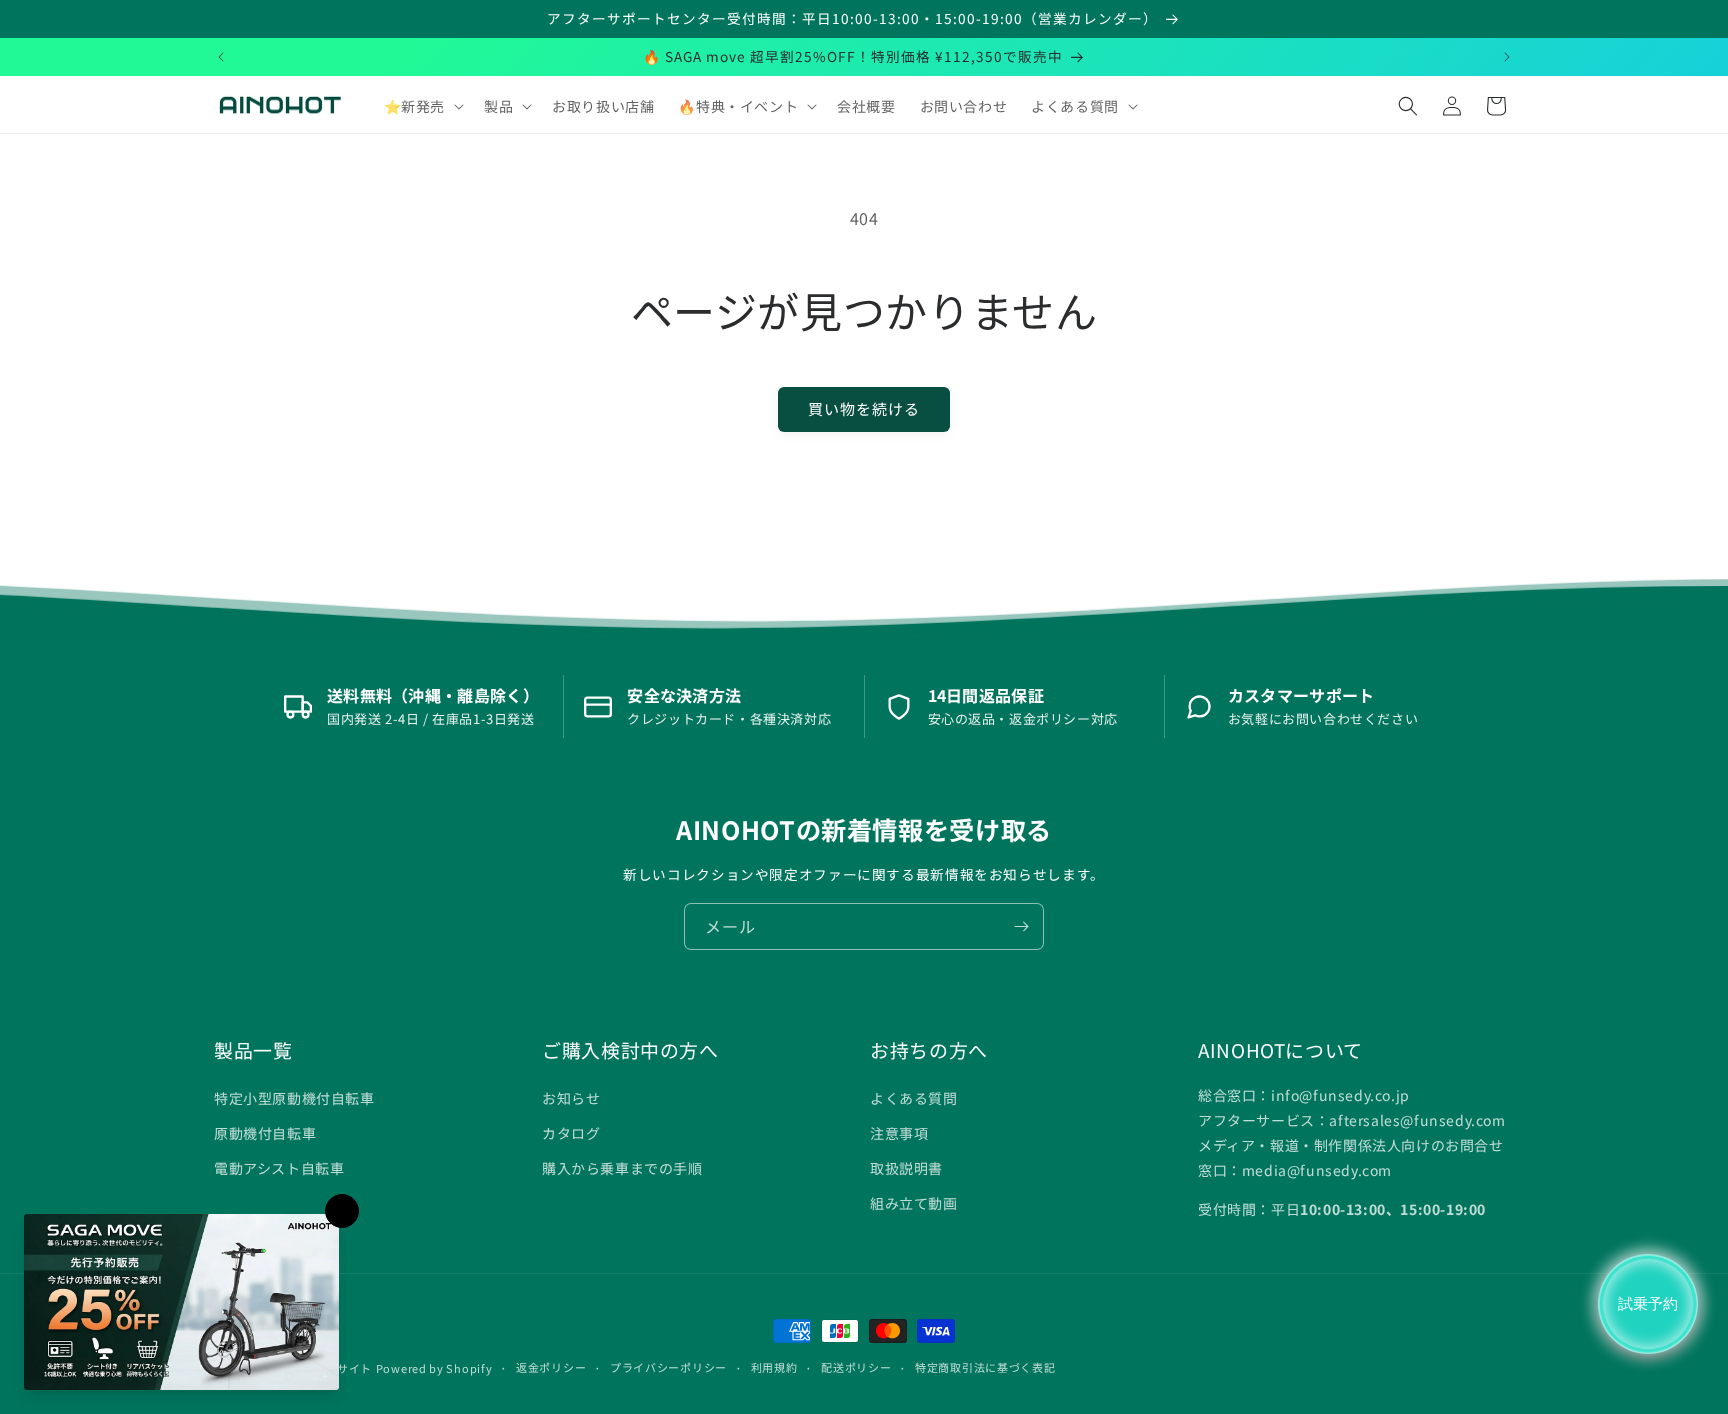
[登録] (1021, 926)
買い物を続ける (864, 408)
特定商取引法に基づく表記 (985, 1367)
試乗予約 (1648, 1303)
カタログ (571, 1133)
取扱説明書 (906, 1168)
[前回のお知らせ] (221, 57)
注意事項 (899, 1133)
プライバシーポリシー (668, 1367)
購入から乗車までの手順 (622, 1168)
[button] (422, 106)
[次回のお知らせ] (1507, 57)
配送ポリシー (856, 1367)
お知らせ (571, 1098)
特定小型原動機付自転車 (294, 1098)
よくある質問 (914, 1098)
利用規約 (774, 1367)
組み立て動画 (914, 1203)
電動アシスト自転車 (279, 1168)
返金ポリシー (551, 1367)
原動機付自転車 (265, 1133)
